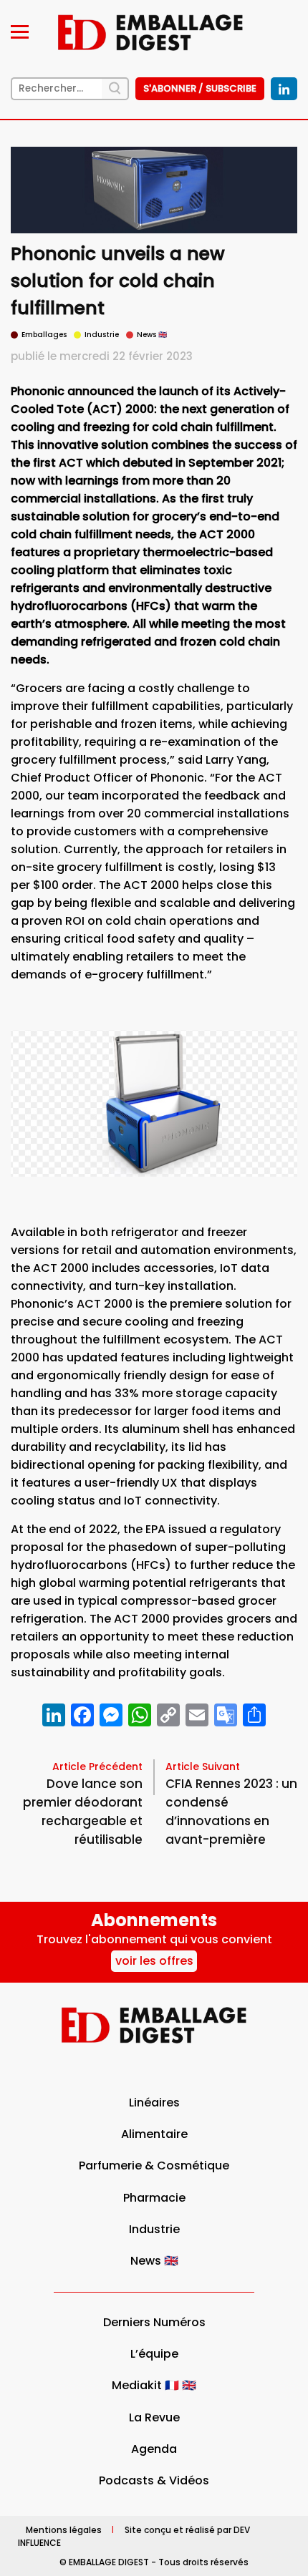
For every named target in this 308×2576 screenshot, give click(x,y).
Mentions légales (64, 2529)
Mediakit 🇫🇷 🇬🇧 (154, 2385)
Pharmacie (154, 2198)
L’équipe (154, 2354)
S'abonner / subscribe (200, 88)
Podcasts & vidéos (154, 2480)
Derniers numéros (154, 2322)
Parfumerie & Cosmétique (154, 2166)
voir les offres (154, 1961)
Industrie (154, 2229)
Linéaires (154, 2103)
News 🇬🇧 (154, 2261)
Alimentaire (154, 2134)
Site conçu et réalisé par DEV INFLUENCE (134, 2536)
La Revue (154, 2417)
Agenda (154, 2449)
